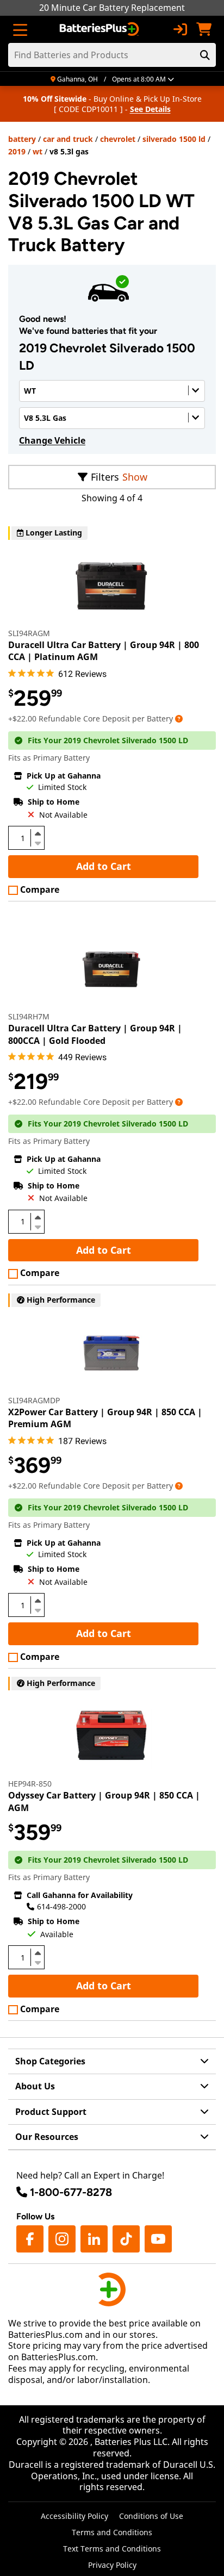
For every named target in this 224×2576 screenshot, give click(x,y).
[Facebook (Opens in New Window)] (30, 2239)
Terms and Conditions (112, 2532)
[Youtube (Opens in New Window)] (158, 2239)
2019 (17, 151)
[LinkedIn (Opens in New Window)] (94, 2239)
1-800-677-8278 (71, 2192)
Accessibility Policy (74, 2516)
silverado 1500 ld (174, 139)
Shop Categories (50, 2061)
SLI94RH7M (29, 1016)
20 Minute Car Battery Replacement (112, 8)
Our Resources (47, 2137)
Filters (105, 477)
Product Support (51, 2112)
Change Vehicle (52, 440)
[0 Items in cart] (204, 29)
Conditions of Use (151, 2516)
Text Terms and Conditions (112, 2549)
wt (38, 151)
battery (22, 139)
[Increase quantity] (38, 833)
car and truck (68, 139)
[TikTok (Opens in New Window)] (126, 2239)
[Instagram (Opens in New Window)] (62, 2239)
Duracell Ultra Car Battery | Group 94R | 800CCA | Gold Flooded (95, 1034)
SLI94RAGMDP (34, 1400)
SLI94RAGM (29, 633)
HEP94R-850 (30, 1784)
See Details (150, 109)
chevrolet (118, 139)
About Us (35, 2086)
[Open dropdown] (179, 718)
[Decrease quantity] (38, 842)
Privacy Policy (112, 2565)
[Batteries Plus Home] (100, 29)
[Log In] (180, 29)
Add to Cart (104, 866)
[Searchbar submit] (205, 55)
